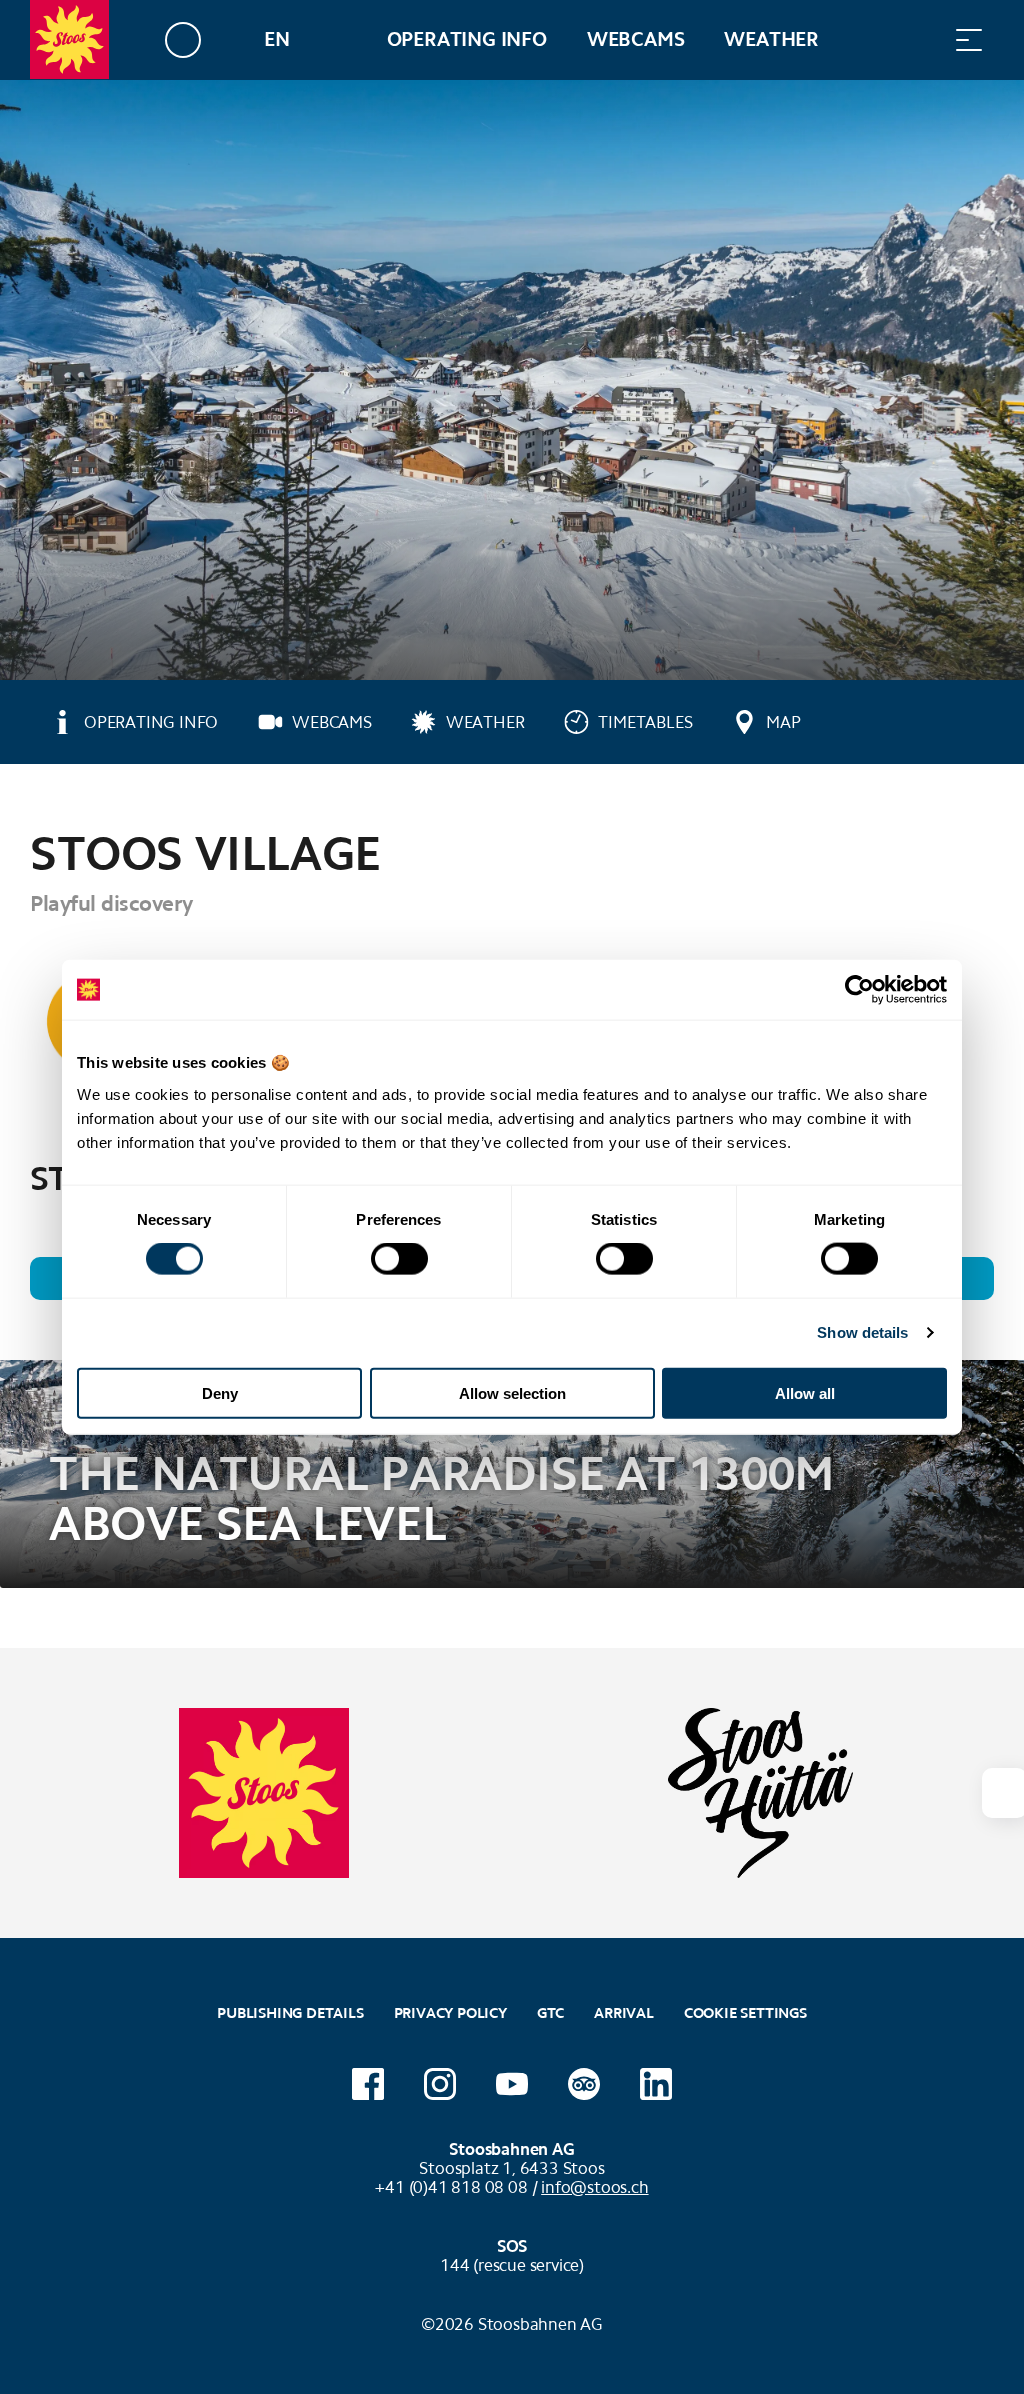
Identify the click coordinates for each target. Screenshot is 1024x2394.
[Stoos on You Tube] (512, 2084)
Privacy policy (450, 2013)
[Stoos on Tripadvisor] (584, 2084)
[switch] (399, 1259)
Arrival (624, 2013)
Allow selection (512, 1392)
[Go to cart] (869, 39)
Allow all (805, 1392)
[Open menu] (969, 39)
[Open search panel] (919, 39)
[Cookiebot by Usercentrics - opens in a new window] (859, 990)
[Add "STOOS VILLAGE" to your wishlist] (974, 844)
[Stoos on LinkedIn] (656, 2084)
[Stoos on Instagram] (440, 2084)
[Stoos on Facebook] (368, 2084)
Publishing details (290, 2013)
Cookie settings (745, 2010)
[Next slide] (1004, 1793)
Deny (220, 1392)
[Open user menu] (194, 39)
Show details (862, 1332)
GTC (550, 2013)
